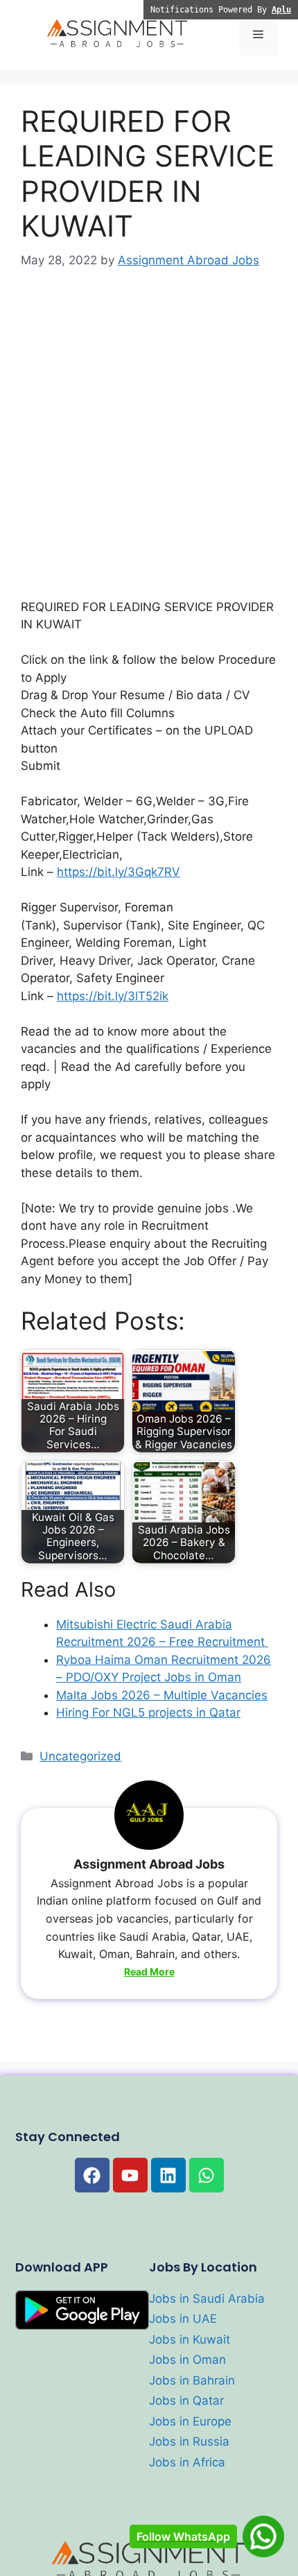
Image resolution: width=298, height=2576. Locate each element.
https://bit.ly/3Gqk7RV (119, 872)
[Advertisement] (149, 444)
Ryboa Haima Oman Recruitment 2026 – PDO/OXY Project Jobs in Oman (164, 1669)
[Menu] (258, 35)
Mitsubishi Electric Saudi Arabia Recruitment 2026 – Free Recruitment (162, 1633)
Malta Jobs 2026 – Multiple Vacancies (162, 1695)
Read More (149, 1972)
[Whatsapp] (207, 2175)
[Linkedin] (168, 2175)
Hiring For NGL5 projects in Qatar (148, 1712)
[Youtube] (130, 2175)
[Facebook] (92, 2175)
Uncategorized (80, 1756)
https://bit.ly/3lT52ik (113, 996)
